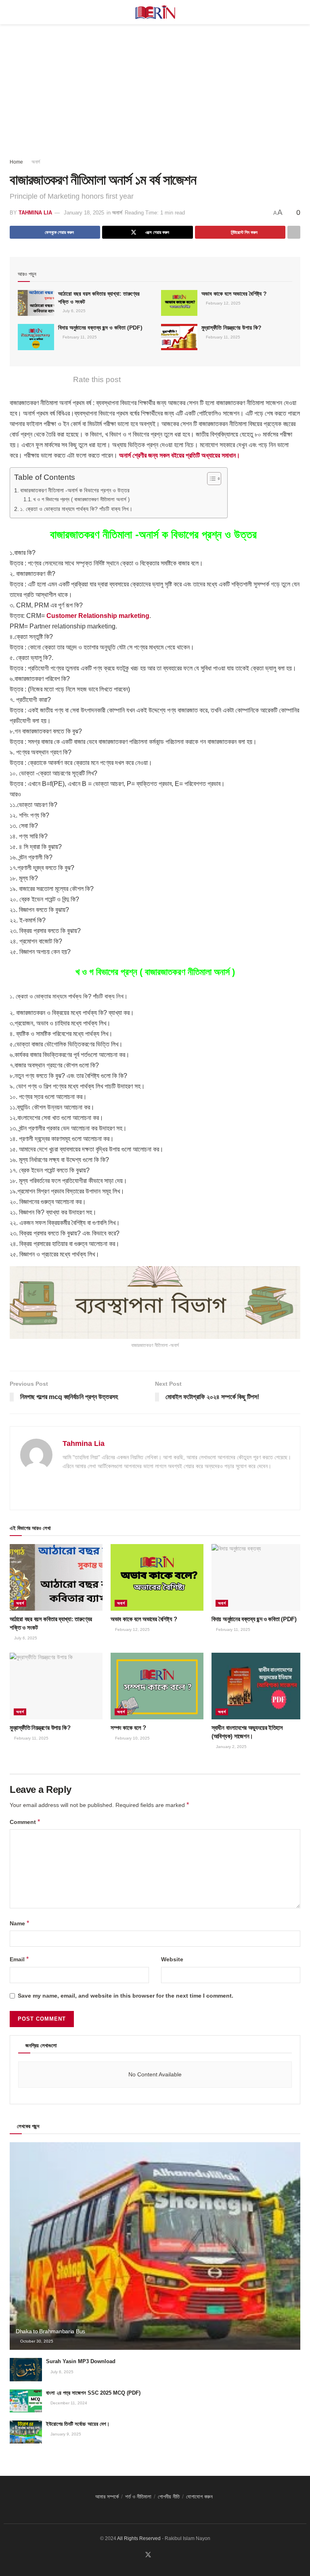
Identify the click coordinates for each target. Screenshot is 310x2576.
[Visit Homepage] (155, 12)
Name (19, 1923)
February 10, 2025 (132, 1738)
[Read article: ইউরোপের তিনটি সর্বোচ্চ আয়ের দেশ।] (26, 2432)
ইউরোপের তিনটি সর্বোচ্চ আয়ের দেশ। (78, 2424)
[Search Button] (297, 12)
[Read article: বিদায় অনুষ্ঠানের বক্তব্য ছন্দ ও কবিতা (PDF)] (36, 337)
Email (19, 1959)
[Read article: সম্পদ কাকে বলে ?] (157, 1686)
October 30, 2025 (36, 2341)
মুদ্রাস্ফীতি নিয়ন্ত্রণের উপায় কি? (231, 328)
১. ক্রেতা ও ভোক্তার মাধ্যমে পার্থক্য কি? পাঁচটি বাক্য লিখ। (76, 509)
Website (172, 1959)
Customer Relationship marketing (98, 616)
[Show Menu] (13, 12)
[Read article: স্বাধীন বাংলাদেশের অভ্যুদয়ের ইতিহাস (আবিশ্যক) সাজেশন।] (258, 1686)
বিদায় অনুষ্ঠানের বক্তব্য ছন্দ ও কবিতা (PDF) (100, 328)
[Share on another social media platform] (294, 232)
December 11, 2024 (68, 2403)
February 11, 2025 (79, 337)
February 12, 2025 (223, 303)
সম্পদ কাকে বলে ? (129, 1728)
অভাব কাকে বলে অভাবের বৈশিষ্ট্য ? (235, 294)
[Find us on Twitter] (148, 2555)
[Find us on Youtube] (158, 2555)
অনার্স (36, 162)
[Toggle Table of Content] (210, 479)
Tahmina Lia (35, 213)
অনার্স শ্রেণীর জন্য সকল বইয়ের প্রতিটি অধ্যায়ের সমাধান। (180, 455)
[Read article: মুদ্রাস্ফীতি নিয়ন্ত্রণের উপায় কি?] (179, 337)
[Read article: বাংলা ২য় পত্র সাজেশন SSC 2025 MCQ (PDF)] (26, 2401)
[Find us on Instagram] (168, 2555)
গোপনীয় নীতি (169, 2497)
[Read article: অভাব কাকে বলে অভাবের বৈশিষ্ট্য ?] (179, 303)
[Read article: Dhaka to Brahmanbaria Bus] (155, 2246)
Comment (25, 1822)
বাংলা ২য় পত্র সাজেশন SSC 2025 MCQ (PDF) (93, 2393)
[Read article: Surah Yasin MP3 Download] (26, 2369)
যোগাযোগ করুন (199, 2497)
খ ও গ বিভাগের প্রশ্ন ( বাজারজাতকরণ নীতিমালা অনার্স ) (81, 499)
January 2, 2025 (231, 1747)
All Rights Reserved (139, 2538)
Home (16, 162)
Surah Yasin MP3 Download (81, 2361)
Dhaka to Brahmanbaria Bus (50, 2331)
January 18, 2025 (84, 213)
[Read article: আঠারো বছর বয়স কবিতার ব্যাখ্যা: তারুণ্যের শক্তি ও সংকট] (36, 303)
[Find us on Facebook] (138, 2555)
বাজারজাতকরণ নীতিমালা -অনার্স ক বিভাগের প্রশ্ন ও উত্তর (76, 490)
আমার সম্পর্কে (107, 2497)
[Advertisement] (155, 85)
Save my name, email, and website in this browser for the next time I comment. (126, 1996)
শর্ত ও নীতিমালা (138, 2497)
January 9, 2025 (65, 2434)
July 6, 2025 (73, 311)
